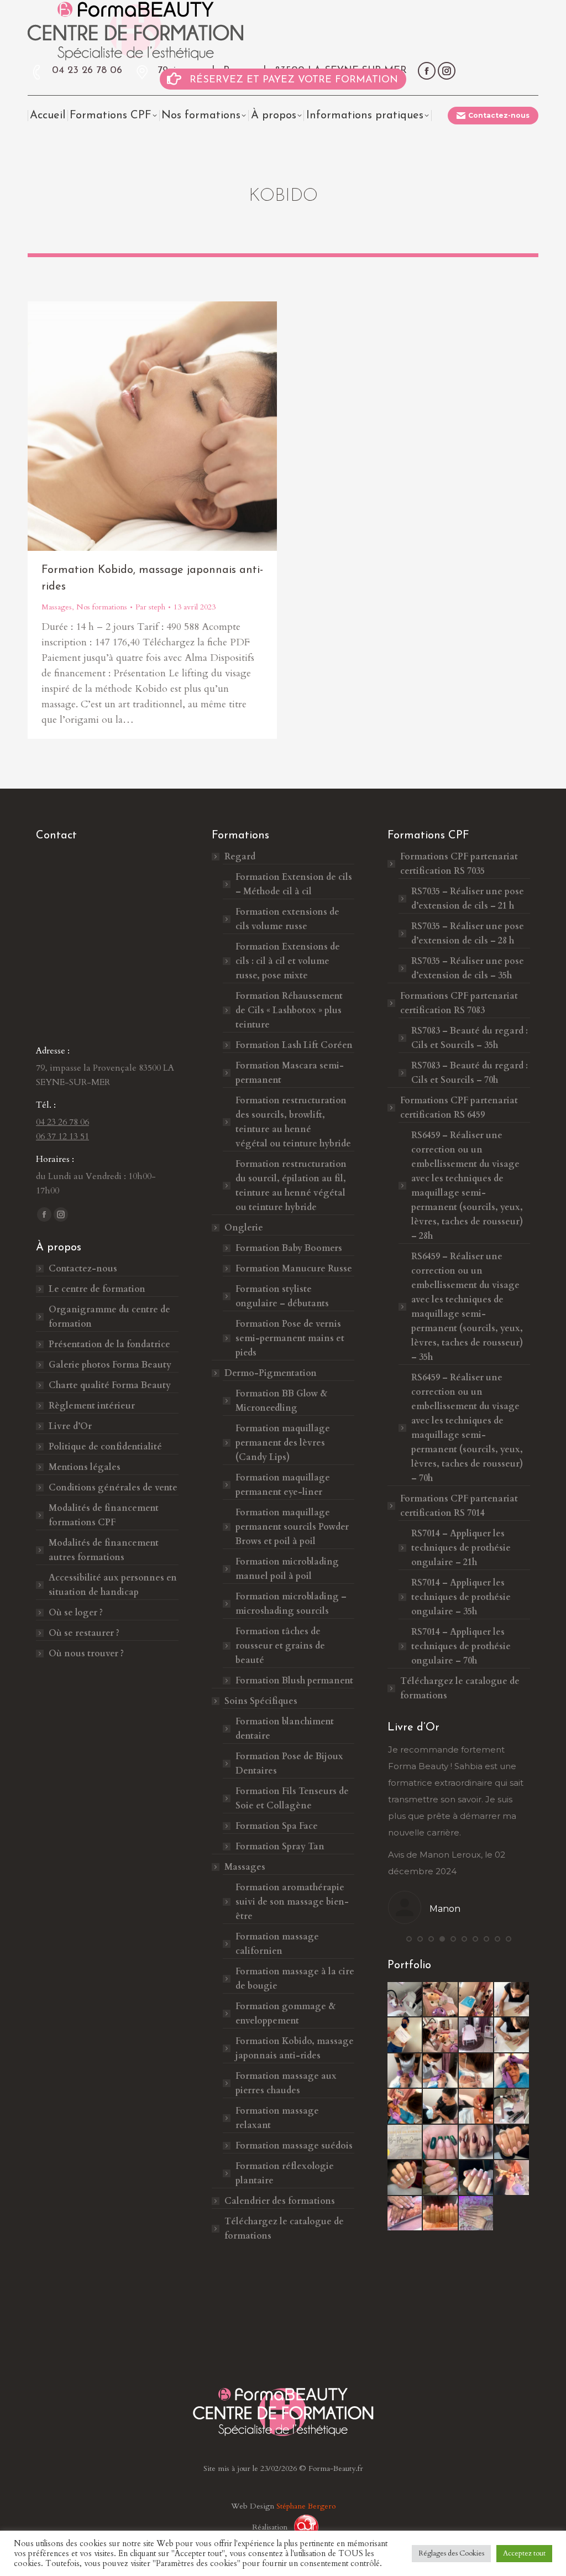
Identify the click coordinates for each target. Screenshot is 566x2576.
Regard (240, 857)
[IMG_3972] (441, 2214)
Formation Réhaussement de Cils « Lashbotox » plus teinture (289, 1010)
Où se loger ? (76, 1613)
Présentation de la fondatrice (109, 1344)
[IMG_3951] (476, 2178)
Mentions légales (85, 1467)
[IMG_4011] (476, 2214)
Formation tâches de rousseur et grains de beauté (280, 1646)
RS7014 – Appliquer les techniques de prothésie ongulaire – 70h (461, 1646)
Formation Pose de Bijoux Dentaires (289, 1764)
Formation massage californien (277, 1944)
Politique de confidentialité (105, 1447)
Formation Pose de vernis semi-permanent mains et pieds (290, 1338)
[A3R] (302, 2527)
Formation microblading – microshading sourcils (291, 1604)
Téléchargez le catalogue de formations (284, 2229)
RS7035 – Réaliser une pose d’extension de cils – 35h (468, 968)
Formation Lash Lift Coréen (294, 1045)
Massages (57, 607)
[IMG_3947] (512, 2142)
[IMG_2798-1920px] (441, 2071)
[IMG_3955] (512, 2178)
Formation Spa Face (277, 1826)
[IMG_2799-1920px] (476, 2071)
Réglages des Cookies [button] (451, 2553)
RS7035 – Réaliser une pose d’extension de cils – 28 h (468, 934)
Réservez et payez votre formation (294, 80)
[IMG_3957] (405, 2214)
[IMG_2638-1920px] (405, 2000)
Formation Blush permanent (294, 1681)
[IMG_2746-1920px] (476, 2035)
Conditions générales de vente (113, 1488)
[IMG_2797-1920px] (405, 2071)
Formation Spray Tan (280, 1847)
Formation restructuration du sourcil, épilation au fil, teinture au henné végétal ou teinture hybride (291, 1186)
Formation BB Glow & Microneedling (281, 1401)
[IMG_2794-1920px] (476, 2000)
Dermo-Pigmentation (271, 1373)
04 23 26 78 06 (87, 71)
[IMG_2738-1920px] (441, 2000)
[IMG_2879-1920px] (441, 2106)
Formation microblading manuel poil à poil (287, 1569)
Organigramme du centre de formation (109, 1317)
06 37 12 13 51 (62, 1136)
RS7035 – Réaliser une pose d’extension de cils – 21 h (468, 899)
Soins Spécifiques (261, 1701)
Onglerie (244, 1228)
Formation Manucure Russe (294, 1269)
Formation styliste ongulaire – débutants (282, 1296)
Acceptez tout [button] (524, 2553)
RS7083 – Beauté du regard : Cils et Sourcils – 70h (470, 1073)
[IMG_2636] (512, 2106)
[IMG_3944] (441, 2142)
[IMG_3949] (405, 2178)
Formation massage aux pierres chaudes (286, 2083)
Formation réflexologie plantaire (285, 2173)
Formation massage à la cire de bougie (295, 1979)
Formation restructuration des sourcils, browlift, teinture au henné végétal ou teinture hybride (293, 1122)
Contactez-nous (83, 1269)
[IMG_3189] (405, 2142)
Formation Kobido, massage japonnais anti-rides (295, 2048)
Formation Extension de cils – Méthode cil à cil (294, 884)
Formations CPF (459, 864)
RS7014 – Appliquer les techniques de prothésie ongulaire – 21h (461, 1548)
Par (150, 607)
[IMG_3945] (476, 2142)
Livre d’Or (70, 1426)
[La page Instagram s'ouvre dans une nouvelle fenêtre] (447, 71)
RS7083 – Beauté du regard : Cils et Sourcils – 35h (470, 1038)
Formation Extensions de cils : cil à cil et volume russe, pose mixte (288, 961)
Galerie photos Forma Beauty (110, 1365)
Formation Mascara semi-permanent (290, 1073)
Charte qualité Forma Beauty (110, 1385)
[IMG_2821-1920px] (405, 2106)
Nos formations (102, 607)
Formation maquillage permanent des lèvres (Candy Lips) (283, 1443)
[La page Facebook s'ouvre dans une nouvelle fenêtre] (427, 71)
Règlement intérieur (92, 1406)
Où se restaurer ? (84, 1633)
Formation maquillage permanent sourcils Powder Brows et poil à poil (292, 1527)
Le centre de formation (97, 1289)
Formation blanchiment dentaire (285, 1729)
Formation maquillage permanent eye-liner (283, 1485)
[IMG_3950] (441, 2178)
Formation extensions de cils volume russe (287, 919)
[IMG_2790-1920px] (512, 2035)
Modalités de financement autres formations (104, 1550)
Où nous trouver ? (86, 1654)
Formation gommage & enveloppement (285, 2014)
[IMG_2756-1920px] (405, 2035)
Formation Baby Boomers (289, 1248)
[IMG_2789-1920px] (512, 2000)
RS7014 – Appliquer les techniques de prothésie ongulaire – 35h (461, 1597)
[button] (409, 1939)
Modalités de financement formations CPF (104, 1515)
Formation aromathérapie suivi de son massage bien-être (292, 1902)
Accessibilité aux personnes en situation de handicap (113, 1585)
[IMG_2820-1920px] (512, 2071)
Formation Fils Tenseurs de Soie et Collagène (292, 1798)
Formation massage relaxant (277, 2118)
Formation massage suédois (294, 2146)
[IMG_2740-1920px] (441, 2035)
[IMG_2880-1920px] (476, 2106)
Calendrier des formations (280, 2201)
